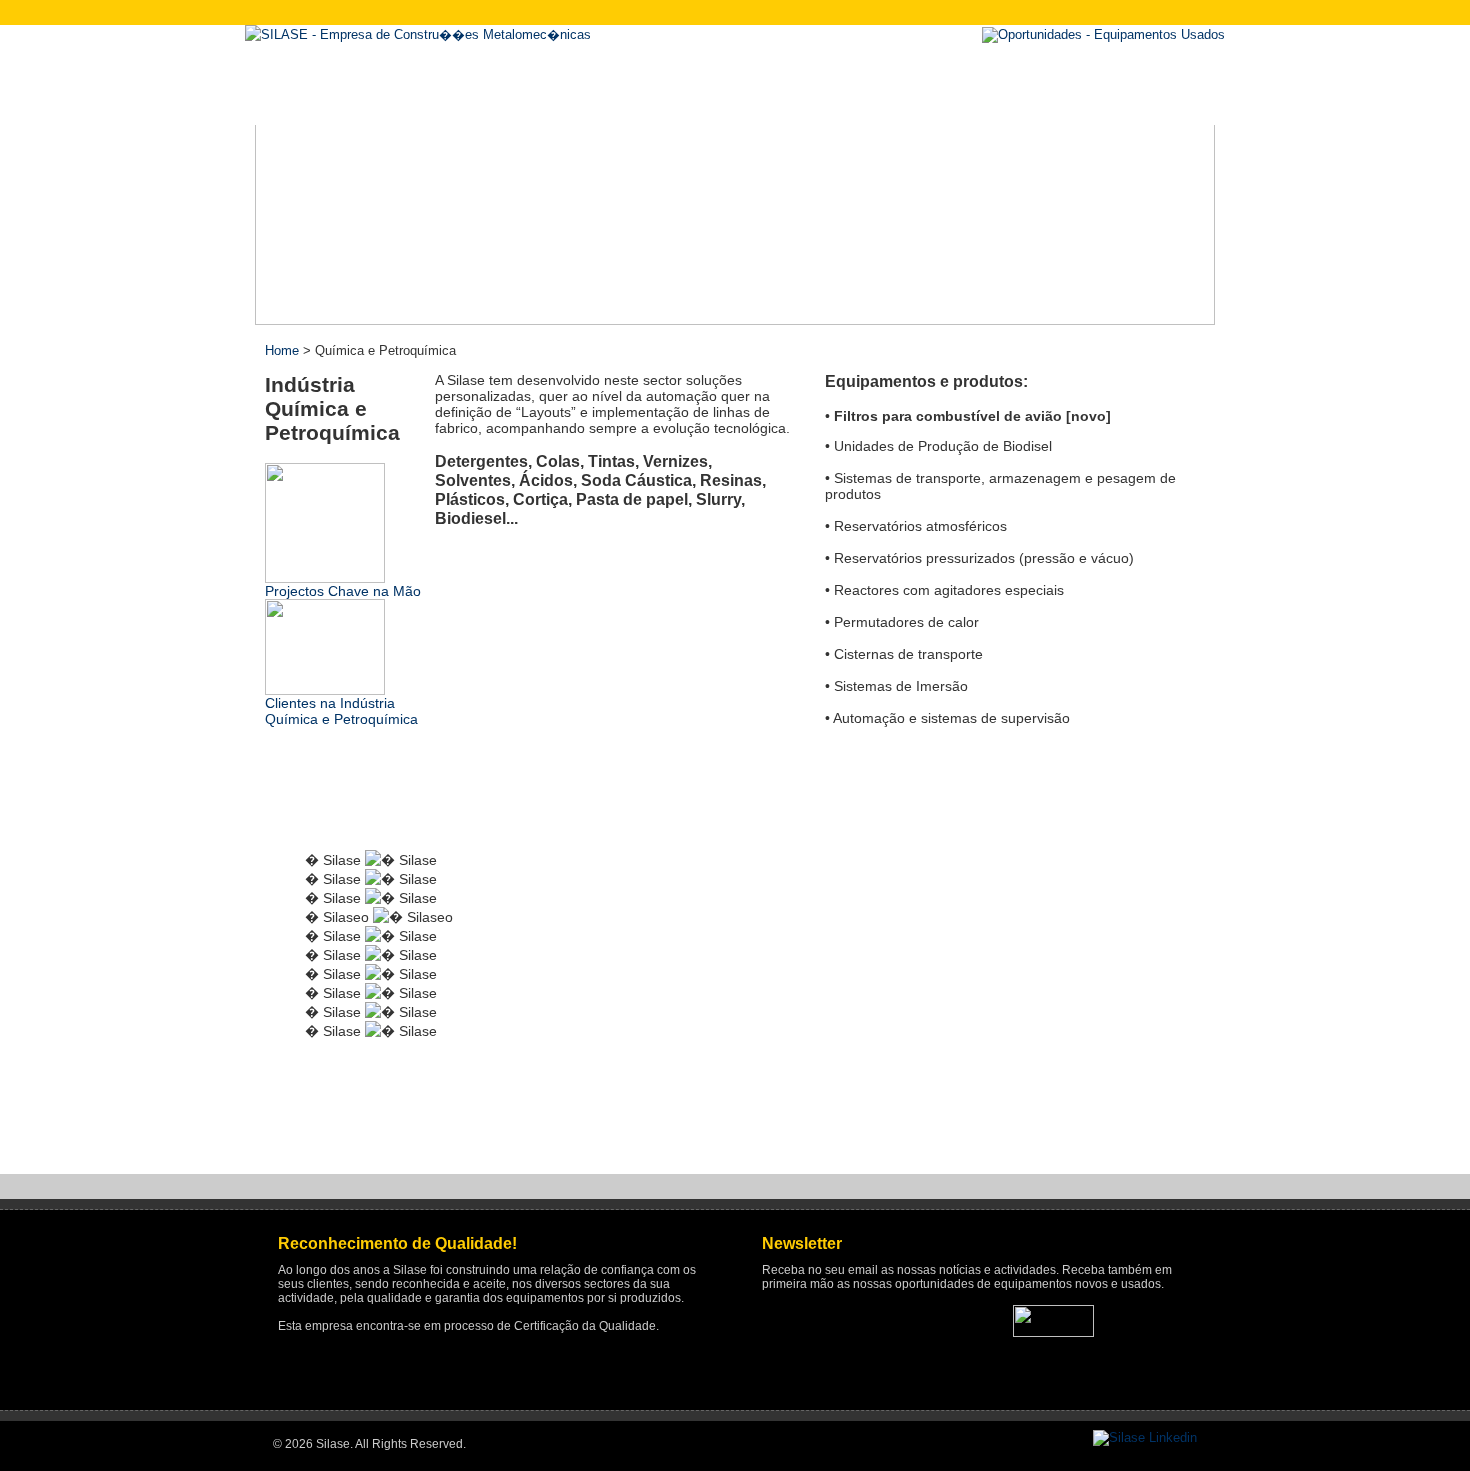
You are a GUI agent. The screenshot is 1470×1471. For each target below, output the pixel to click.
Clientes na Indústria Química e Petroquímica (341, 711)
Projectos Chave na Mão (343, 591)
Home (282, 350)
